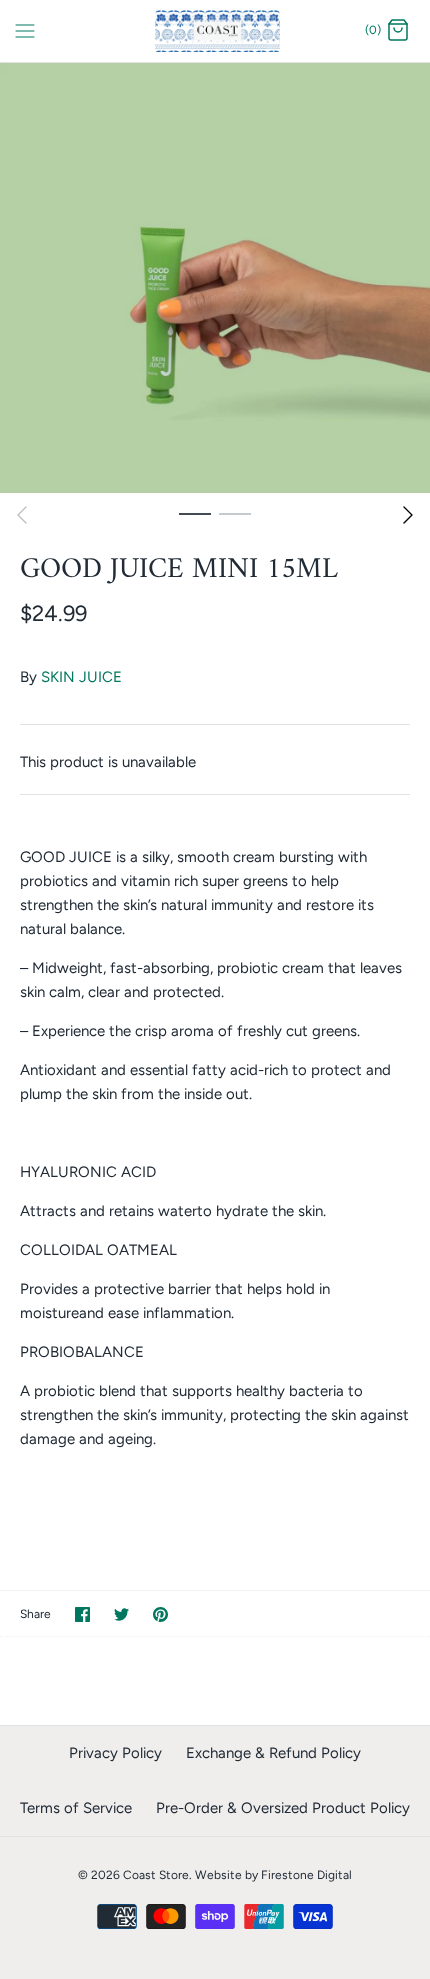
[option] (215, 278)
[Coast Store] (215, 31)
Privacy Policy (115, 1753)
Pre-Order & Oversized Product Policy (283, 1808)
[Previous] (22, 515)
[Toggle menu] (25, 30)
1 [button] (195, 513)
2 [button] (235, 513)
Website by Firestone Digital (273, 1875)
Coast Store (156, 1875)
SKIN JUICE (81, 677)
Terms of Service (76, 1808)
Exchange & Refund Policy (273, 1753)
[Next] (408, 515)
